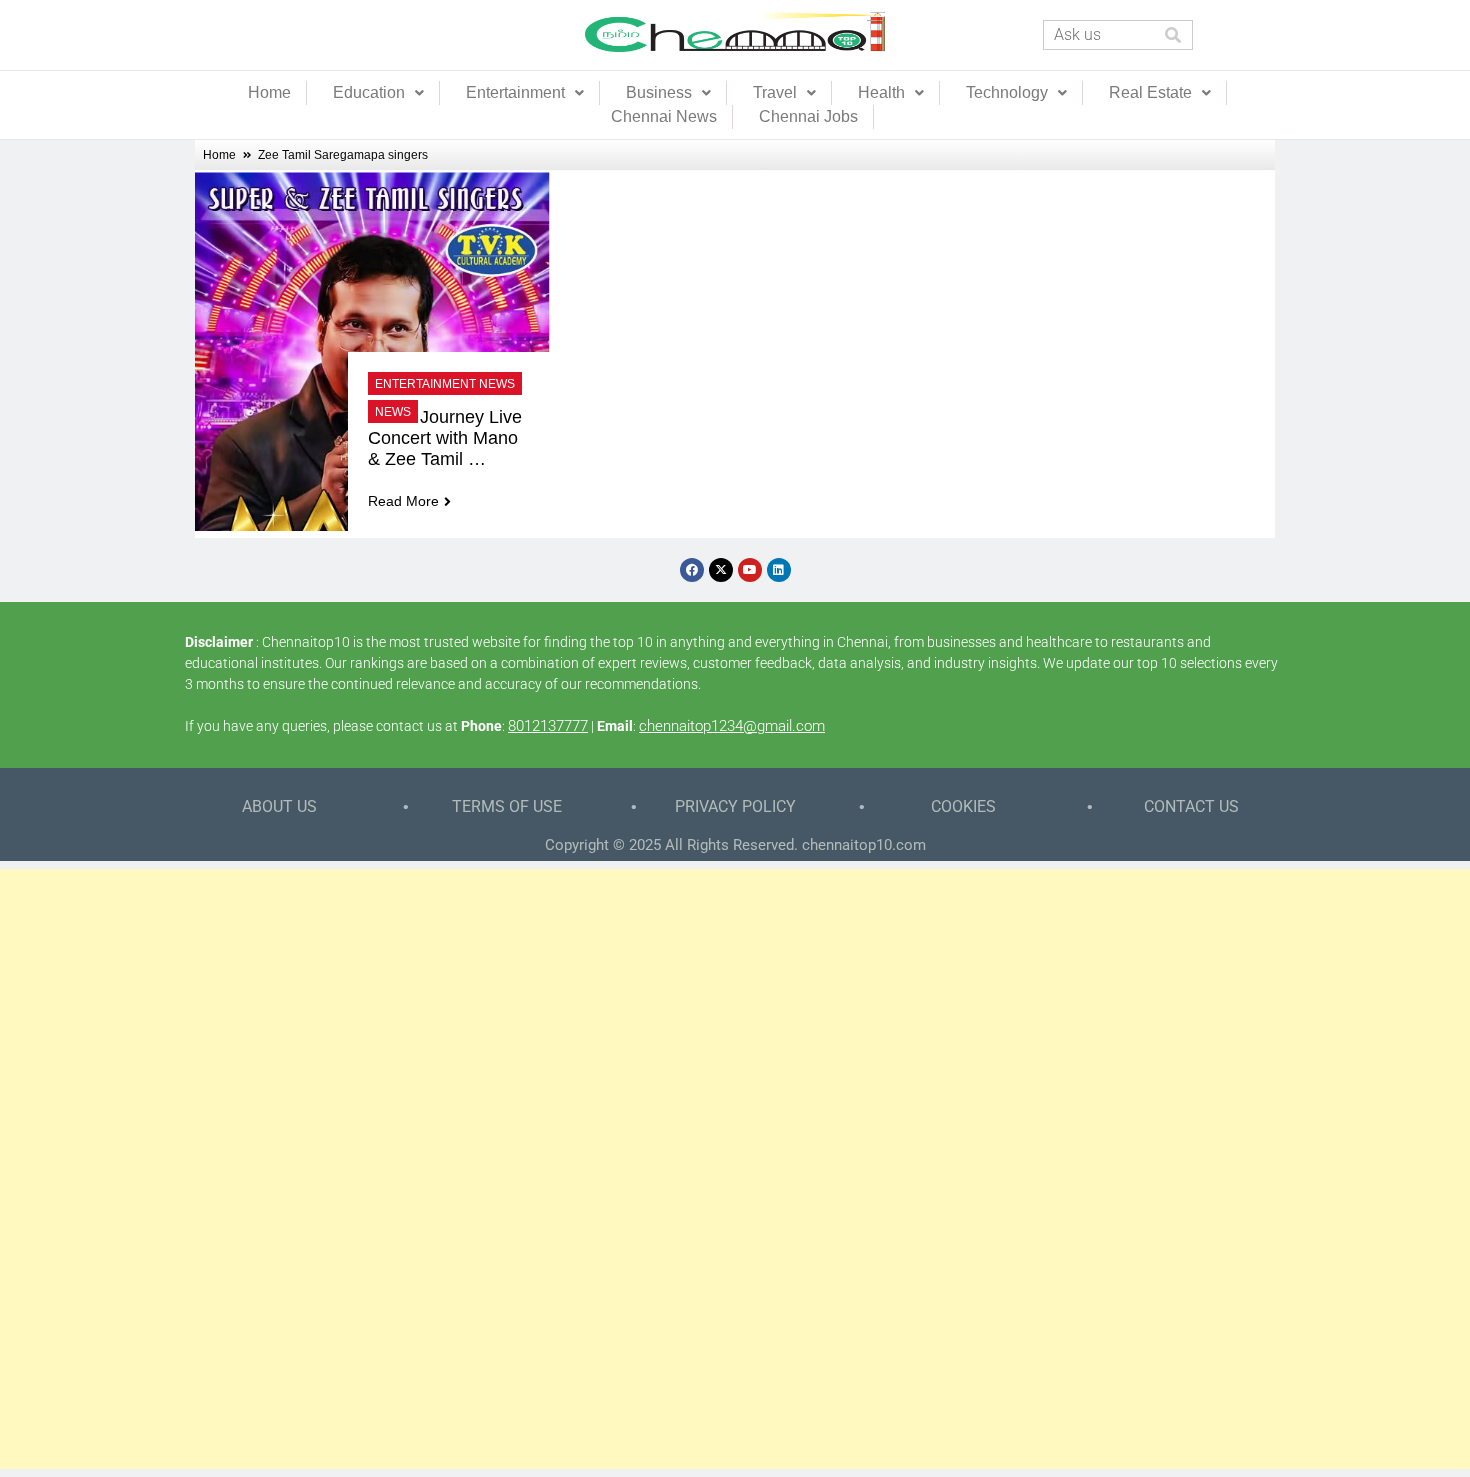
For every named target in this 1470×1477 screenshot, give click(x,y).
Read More (403, 501)
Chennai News (664, 116)
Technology (1007, 92)
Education (369, 92)
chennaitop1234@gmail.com (732, 726)
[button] (378, 93)
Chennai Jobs (808, 116)
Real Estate (1150, 92)
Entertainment (515, 92)
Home (269, 92)
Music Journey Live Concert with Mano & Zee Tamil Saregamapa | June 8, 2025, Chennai (447, 438)
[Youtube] (750, 570)
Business (659, 92)
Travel (775, 92)
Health (881, 92)
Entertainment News (445, 384)
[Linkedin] (779, 570)
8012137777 (548, 726)
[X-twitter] (721, 570)
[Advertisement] (735, 1169)
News (393, 412)
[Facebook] (692, 570)
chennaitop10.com (864, 845)
